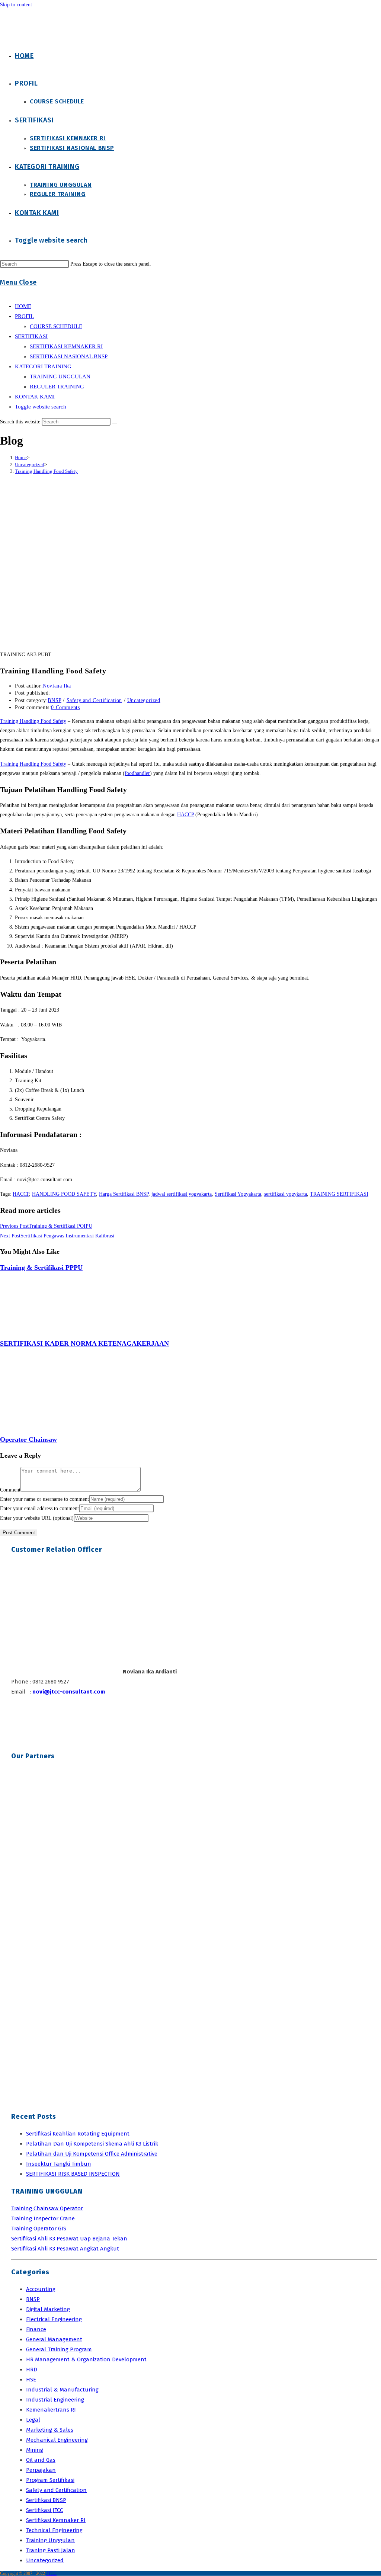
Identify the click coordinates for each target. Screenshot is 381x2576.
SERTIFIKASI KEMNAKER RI (66, 346)
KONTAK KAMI (35, 397)
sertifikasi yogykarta (286, 1194)
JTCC (51, 2573)
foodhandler (137, 773)
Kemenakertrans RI (51, 2410)
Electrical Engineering (54, 2319)
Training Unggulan (50, 2540)
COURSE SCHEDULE (56, 326)
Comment (10, 1490)
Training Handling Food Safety (46, 471)
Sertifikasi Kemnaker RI (56, 2520)
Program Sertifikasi (50, 2480)
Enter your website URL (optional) (37, 1518)
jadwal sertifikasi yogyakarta (182, 1194)
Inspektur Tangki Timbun (59, 2164)
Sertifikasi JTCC (44, 2510)
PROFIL (24, 316)
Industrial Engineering (55, 2400)
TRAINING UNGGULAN (60, 377)
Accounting (41, 2289)
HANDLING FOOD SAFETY (64, 1194)
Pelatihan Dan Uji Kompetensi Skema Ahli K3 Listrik (92, 2144)
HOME (23, 306)
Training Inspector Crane (43, 2218)
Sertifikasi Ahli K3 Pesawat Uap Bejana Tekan (69, 2239)
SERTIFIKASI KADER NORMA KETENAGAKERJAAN (84, 1343)
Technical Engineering (54, 2530)
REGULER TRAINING (57, 387)
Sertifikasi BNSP (46, 2500)
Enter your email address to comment (39, 1508)
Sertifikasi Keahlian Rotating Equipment (78, 2134)
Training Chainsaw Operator (47, 2208)
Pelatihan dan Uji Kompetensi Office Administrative (92, 2154)
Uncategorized (144, 700)
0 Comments (65, 707)
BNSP (54, 700)
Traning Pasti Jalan (51, 2550)
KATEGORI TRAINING (43, 366)
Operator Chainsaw (28, 1439)
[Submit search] (115, 423)
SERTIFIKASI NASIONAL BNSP (69, 356)
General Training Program (59, 2349)
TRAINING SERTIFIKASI (339, 1194)
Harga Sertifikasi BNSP (124, 1194)
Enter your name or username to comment (44, 1499)
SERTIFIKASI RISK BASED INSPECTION (73, 2174)
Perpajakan (41, 2470)
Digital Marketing (48, 2309)
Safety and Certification (94, 700)
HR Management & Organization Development (86, 2359)
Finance (36, 2329)
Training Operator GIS (39, 2229)
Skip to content (16, 5)
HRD (32, 2370)
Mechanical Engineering (57, 2440)
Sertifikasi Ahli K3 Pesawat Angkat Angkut (65, 2249)
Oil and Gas (41, 2460)
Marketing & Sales (50, 2430)
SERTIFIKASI (31, 336)
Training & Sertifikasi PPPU (41, 1268)
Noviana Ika (57, 686)
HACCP (185, 815)
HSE (31, 2380)
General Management (54, 2339)
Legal (33, 2420)
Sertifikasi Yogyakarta (238, 1194)
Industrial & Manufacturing (62, 2390)
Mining (35, 2450)
